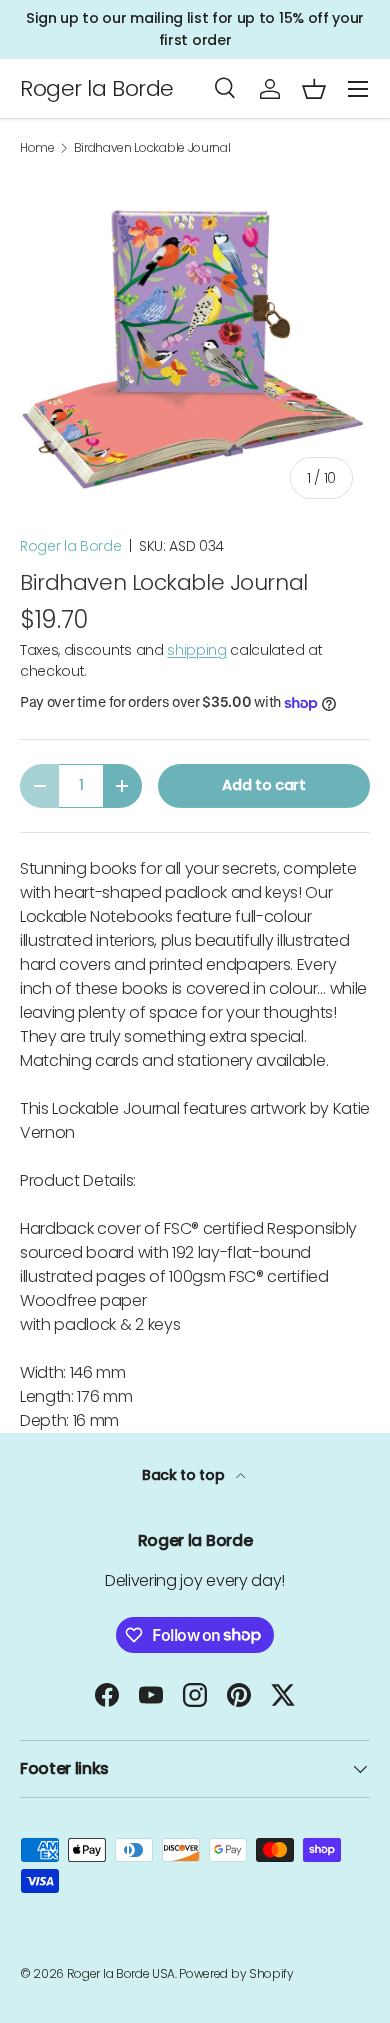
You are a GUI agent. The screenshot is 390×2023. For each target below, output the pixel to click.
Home (37, 148)
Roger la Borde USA (121, 1973)
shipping (196, 650)
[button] (314, 89)
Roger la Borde (71, 546)
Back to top (185, 1475)
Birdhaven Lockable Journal (152, 148)
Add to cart (263, 785)
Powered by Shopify (236, 1973)
